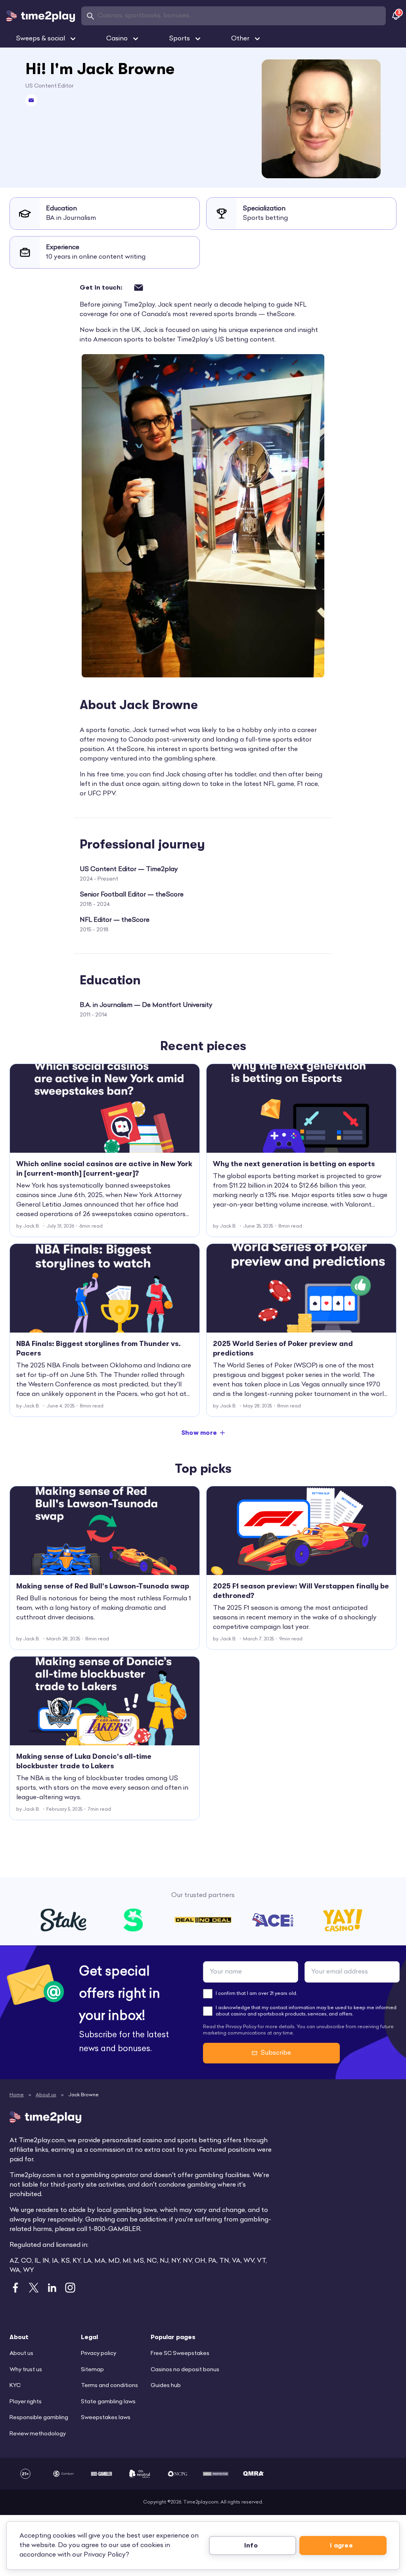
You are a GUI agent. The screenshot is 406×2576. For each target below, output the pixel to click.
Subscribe (276, 2053)
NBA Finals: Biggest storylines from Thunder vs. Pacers (99, 1348)
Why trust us (26, 2370)
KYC (15, 2386)
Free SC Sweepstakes (180, 2354)
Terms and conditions (109, 2386)
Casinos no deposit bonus (185, 2370)
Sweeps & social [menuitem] (40, 39)
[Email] (31, 100)
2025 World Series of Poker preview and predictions (283, 1348)
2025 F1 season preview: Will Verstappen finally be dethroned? (301, 1591)
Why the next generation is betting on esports (294, 1164)
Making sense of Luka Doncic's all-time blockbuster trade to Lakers (84, 1761)
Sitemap (92, 2370)
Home (17, 2095)
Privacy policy (99, 2354)
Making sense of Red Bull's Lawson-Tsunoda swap (103, 1586)
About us (46, 2095)
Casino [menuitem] (117, 39)
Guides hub (166, 2386)
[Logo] (41, 16)
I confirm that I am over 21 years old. (256, 1994)
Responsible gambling (39, 2418)
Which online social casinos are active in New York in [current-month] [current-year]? (104, 1169)
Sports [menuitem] (179, 39)
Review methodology (38, 2434)
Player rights (26, 2402)
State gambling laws (108, 2402)
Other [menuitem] (240, 39)
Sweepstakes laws (106, 2418)
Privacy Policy (105, 2555)
